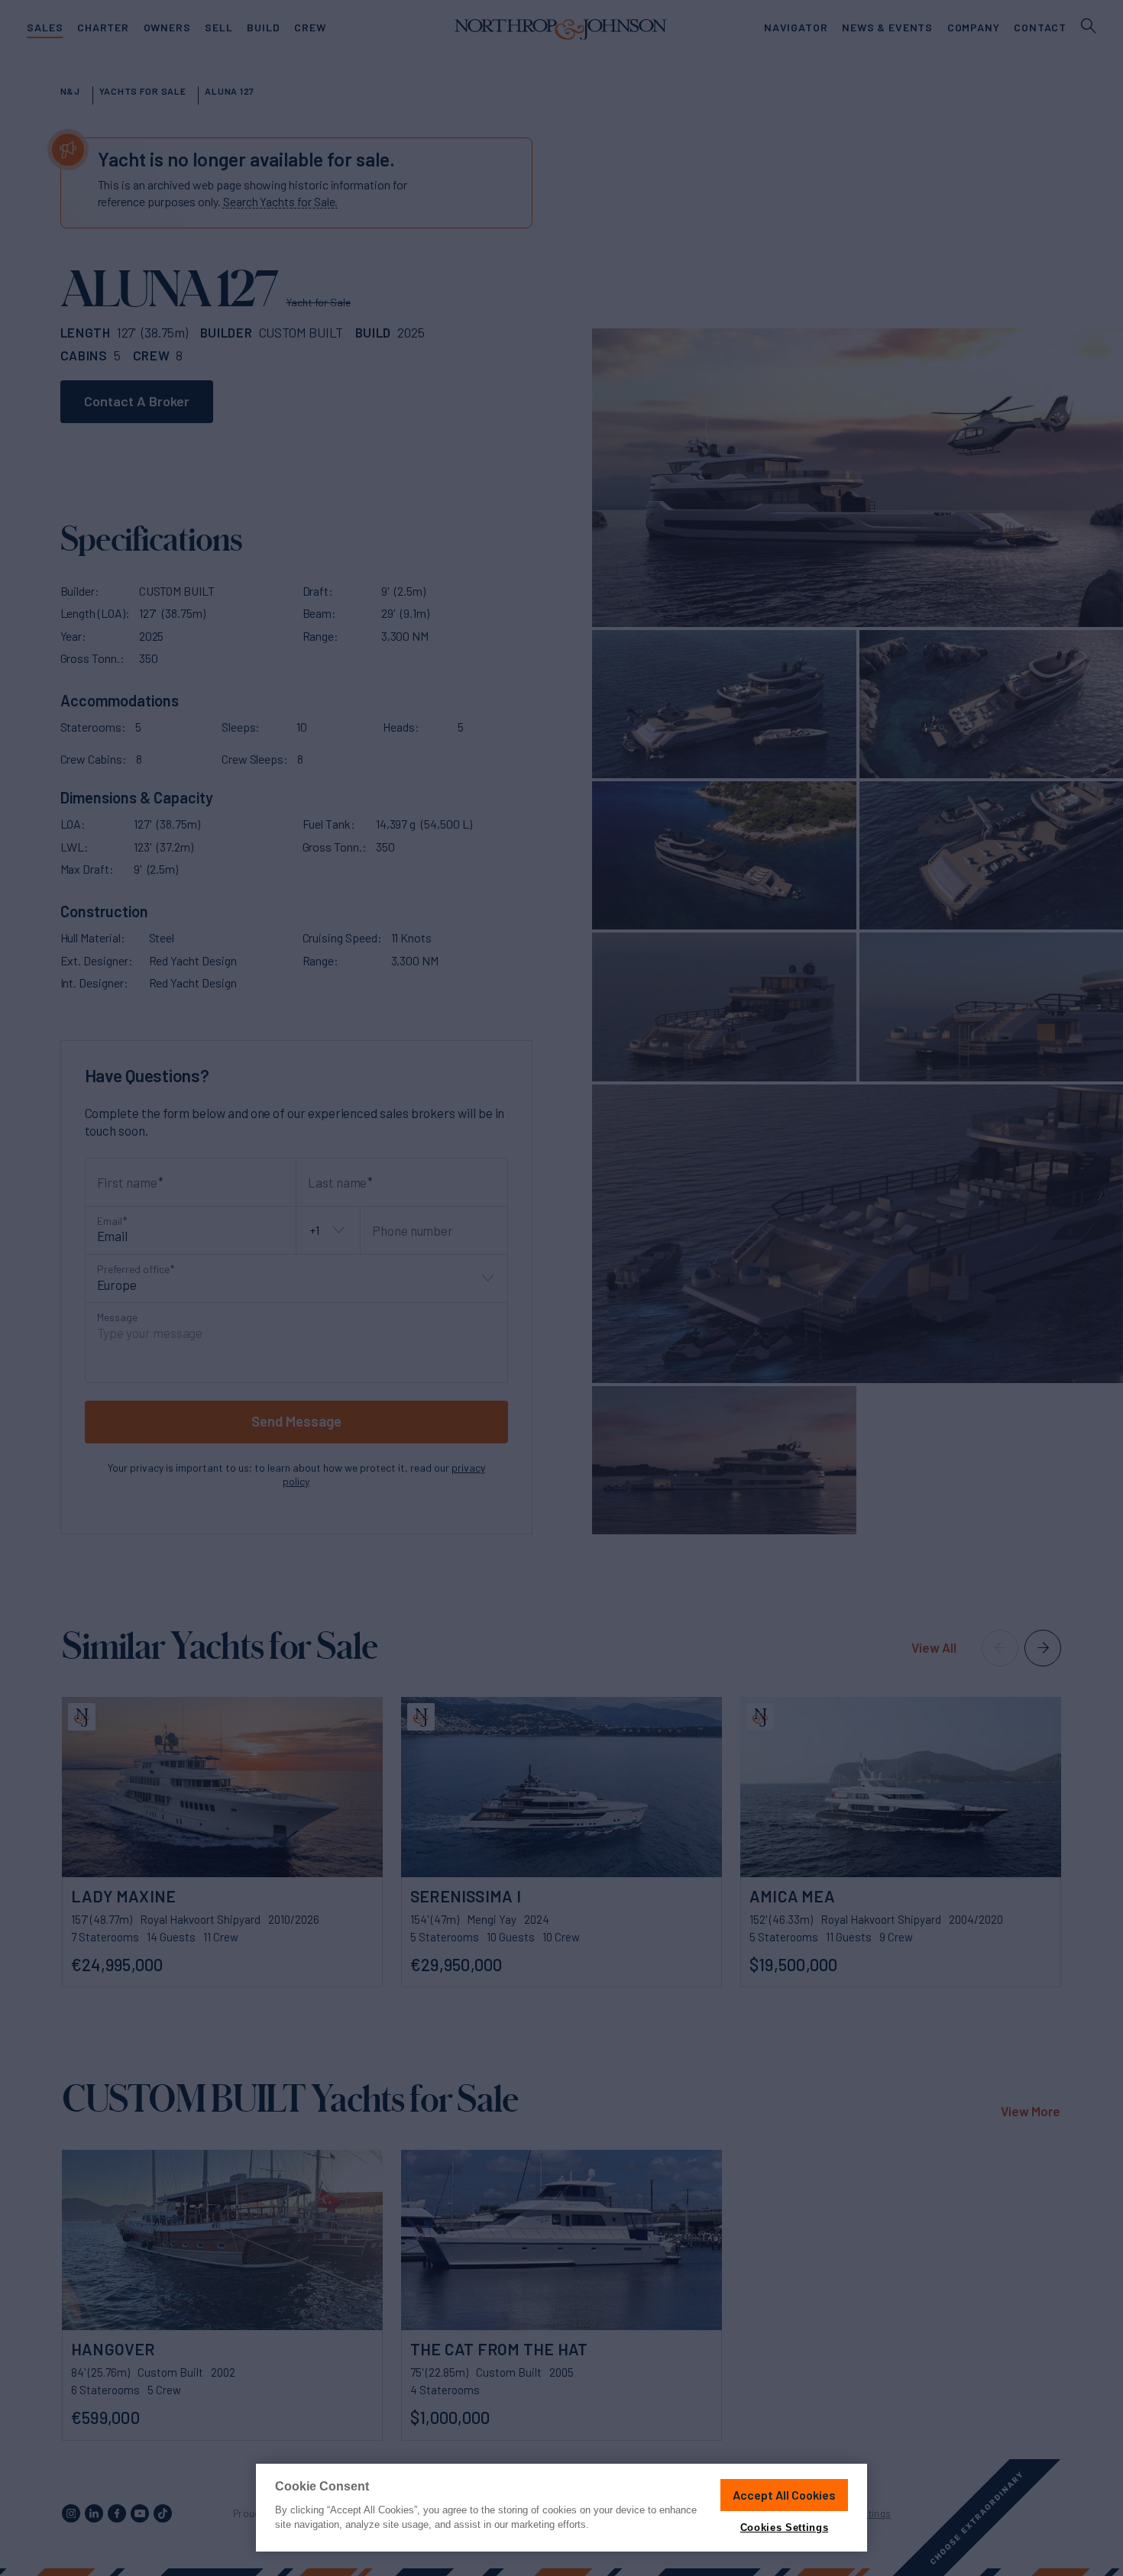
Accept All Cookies (784, 2495)
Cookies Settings (784, 2528)
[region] (561, 2508)
